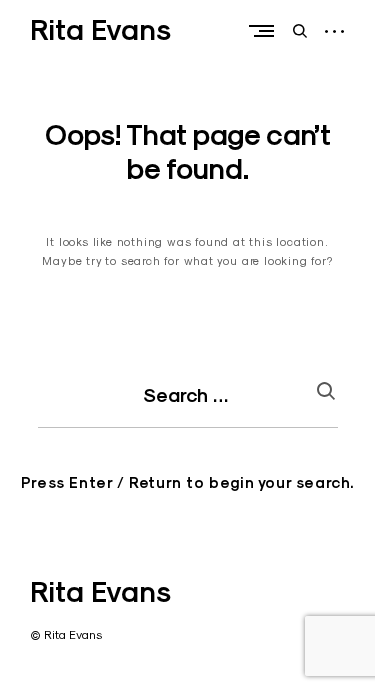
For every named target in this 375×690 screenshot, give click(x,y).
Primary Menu (266, 30)
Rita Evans (100, 30)
